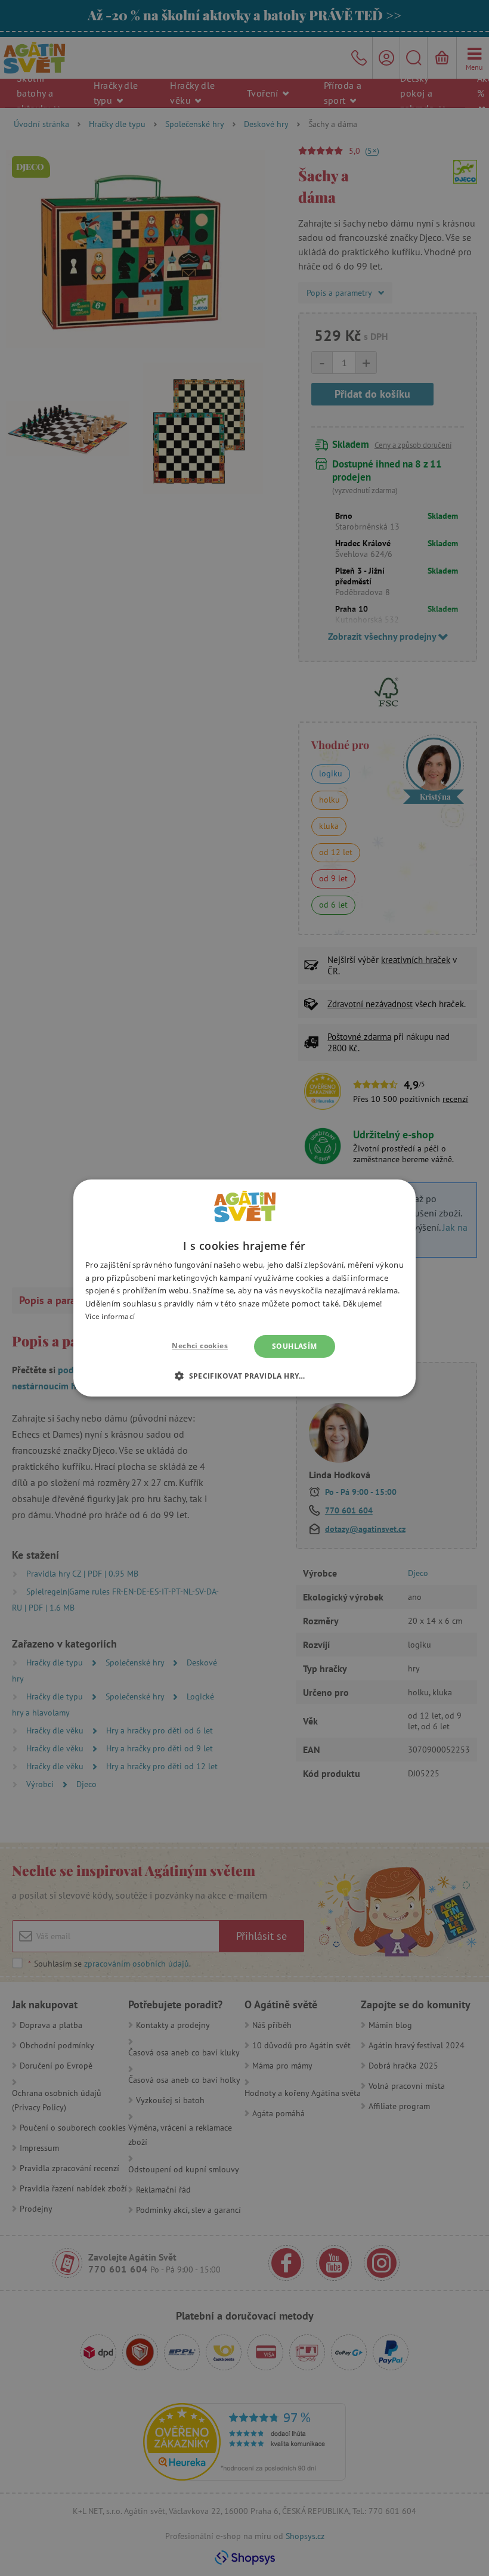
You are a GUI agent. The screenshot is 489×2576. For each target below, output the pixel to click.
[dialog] (244, 1288)
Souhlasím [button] (295, 1346)
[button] (244, 1376)
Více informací (110, 1316)
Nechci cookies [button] (200, 1346)
